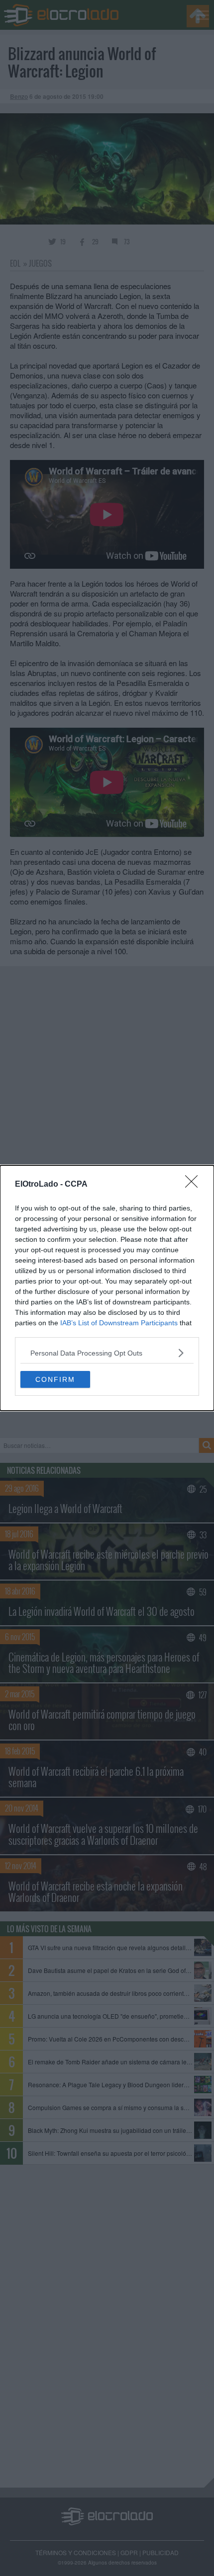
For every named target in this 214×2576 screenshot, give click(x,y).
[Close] (195, 1185)
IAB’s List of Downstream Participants (119, 1323)
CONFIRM (55, 1379)
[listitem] (107, 1353)
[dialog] (107, 1288)
